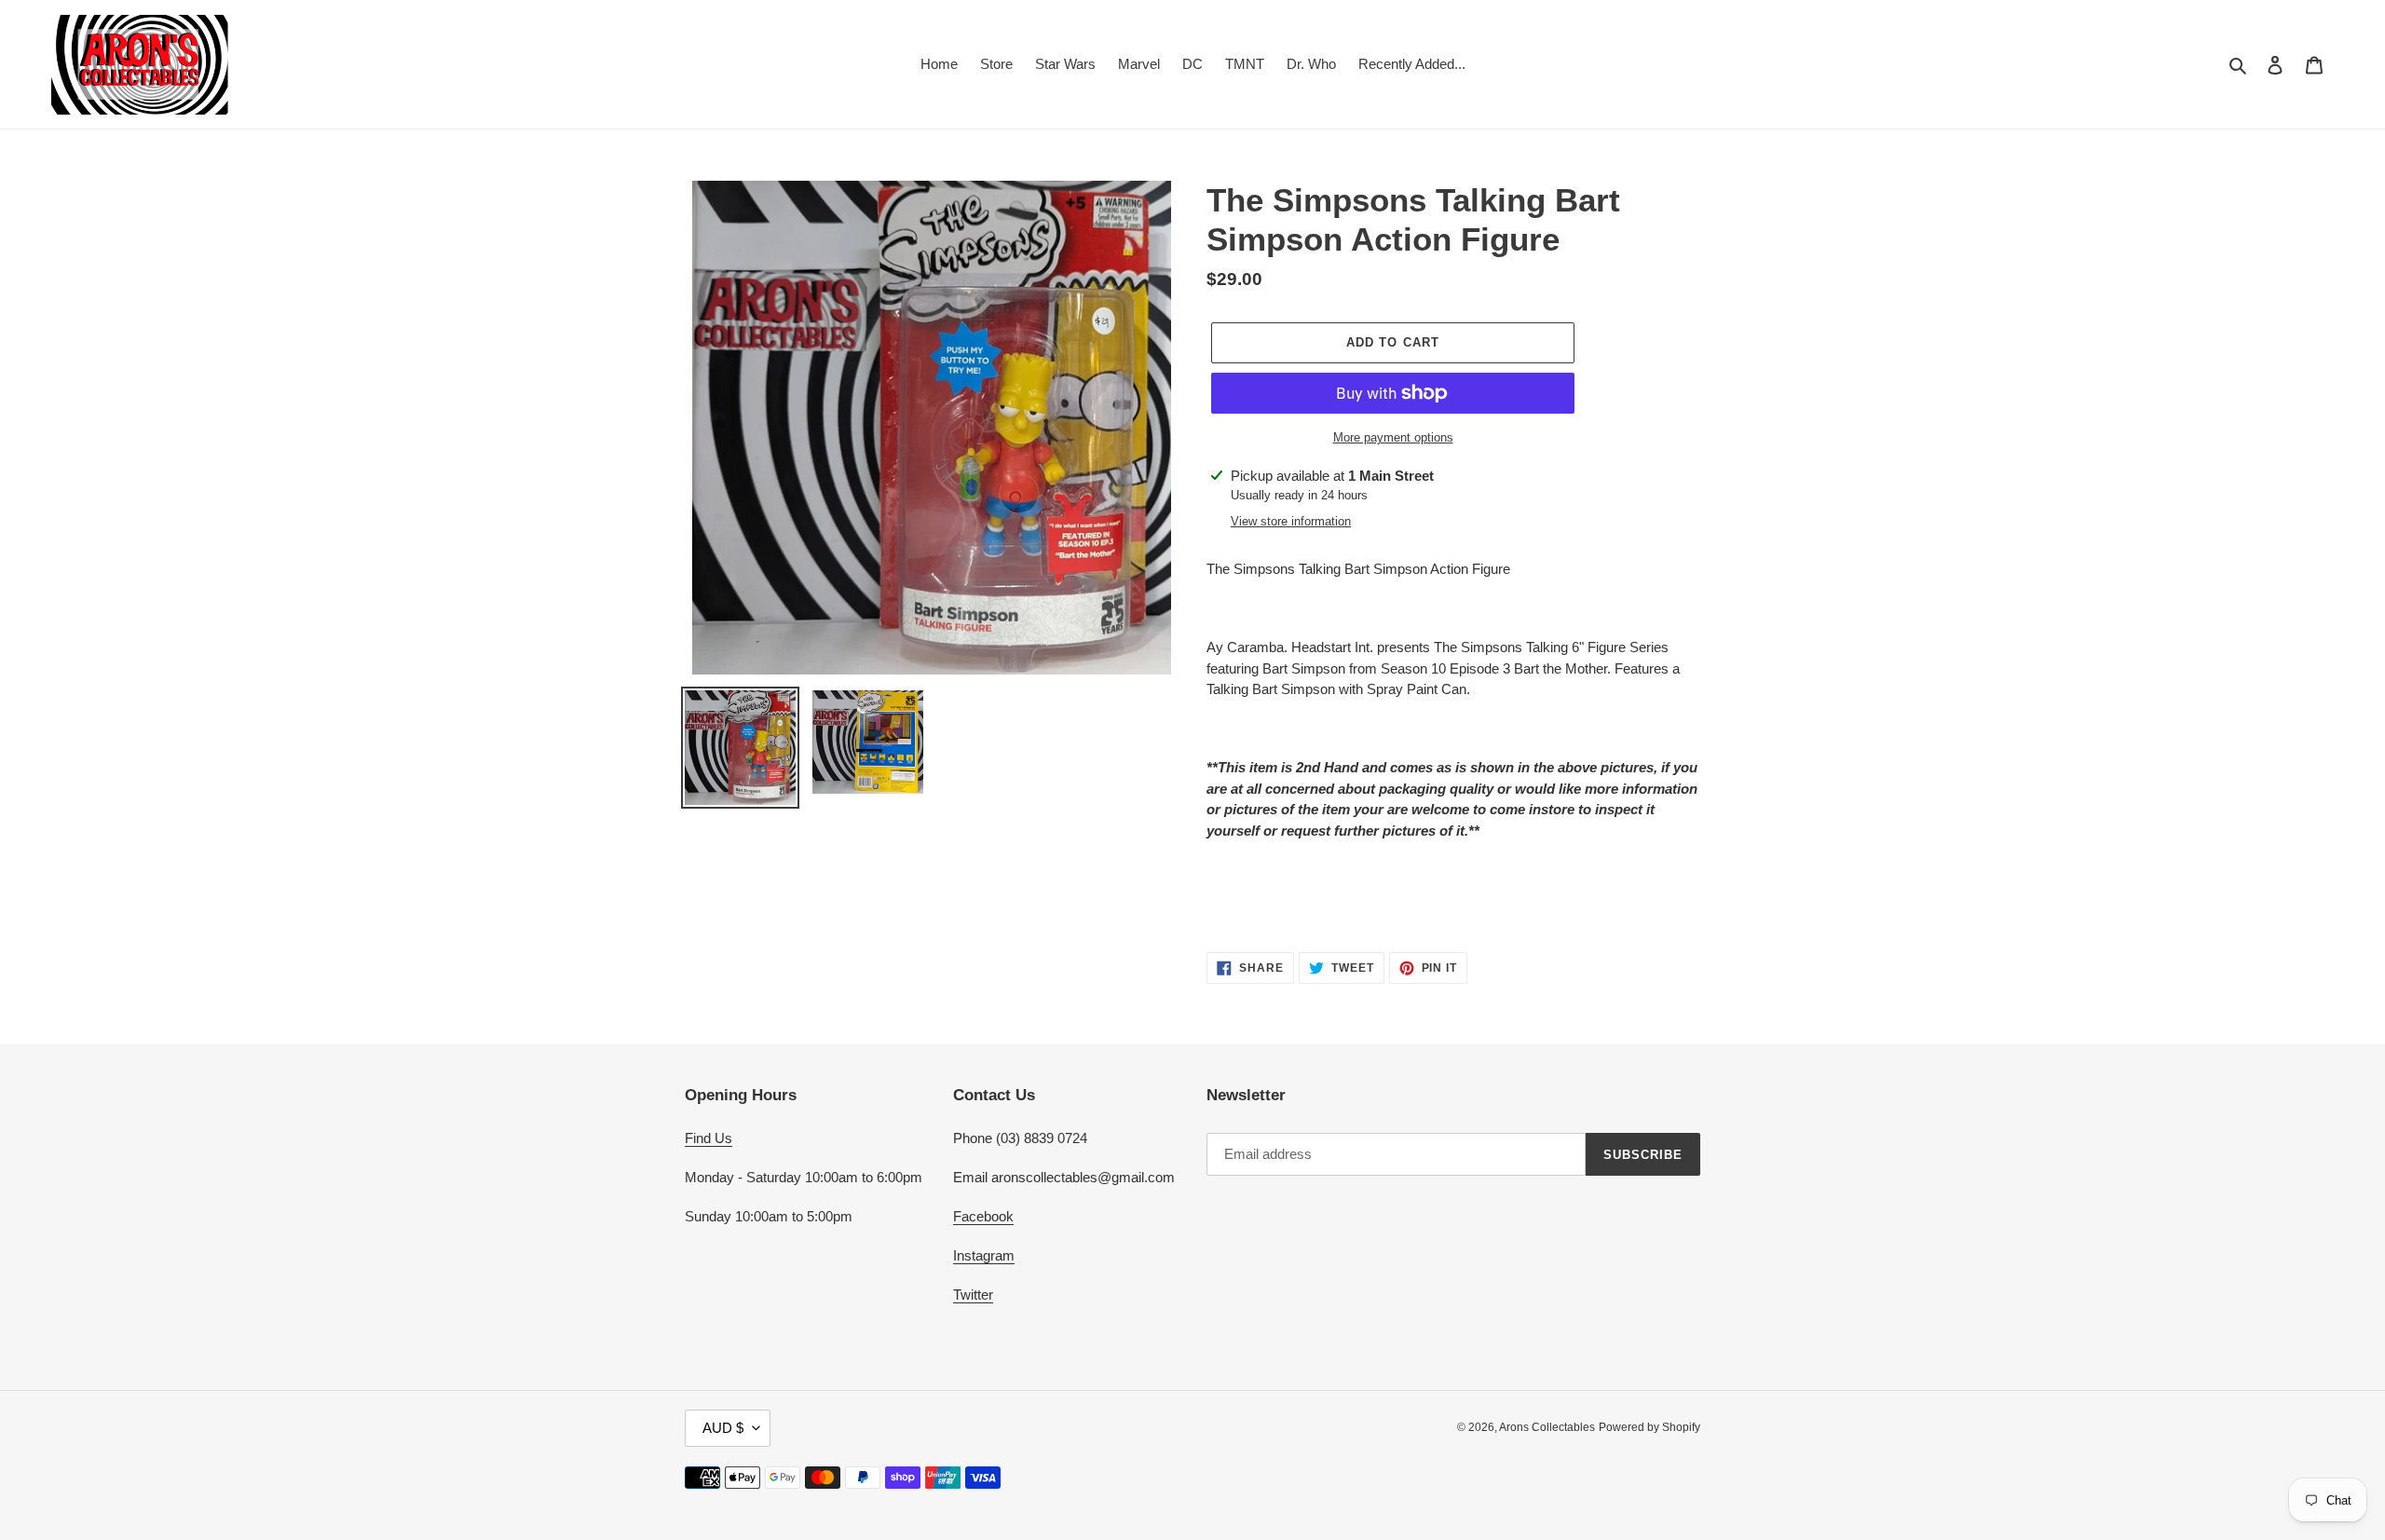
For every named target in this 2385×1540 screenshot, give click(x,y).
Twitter (973, 1295)
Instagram (984, 1255)
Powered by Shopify (1649, 1427)
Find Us (709, 1138)
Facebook (983, 1216)
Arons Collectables (1547, 1427)
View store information (1291, 521)
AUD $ (723, 1428)
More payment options (1393, 437)
